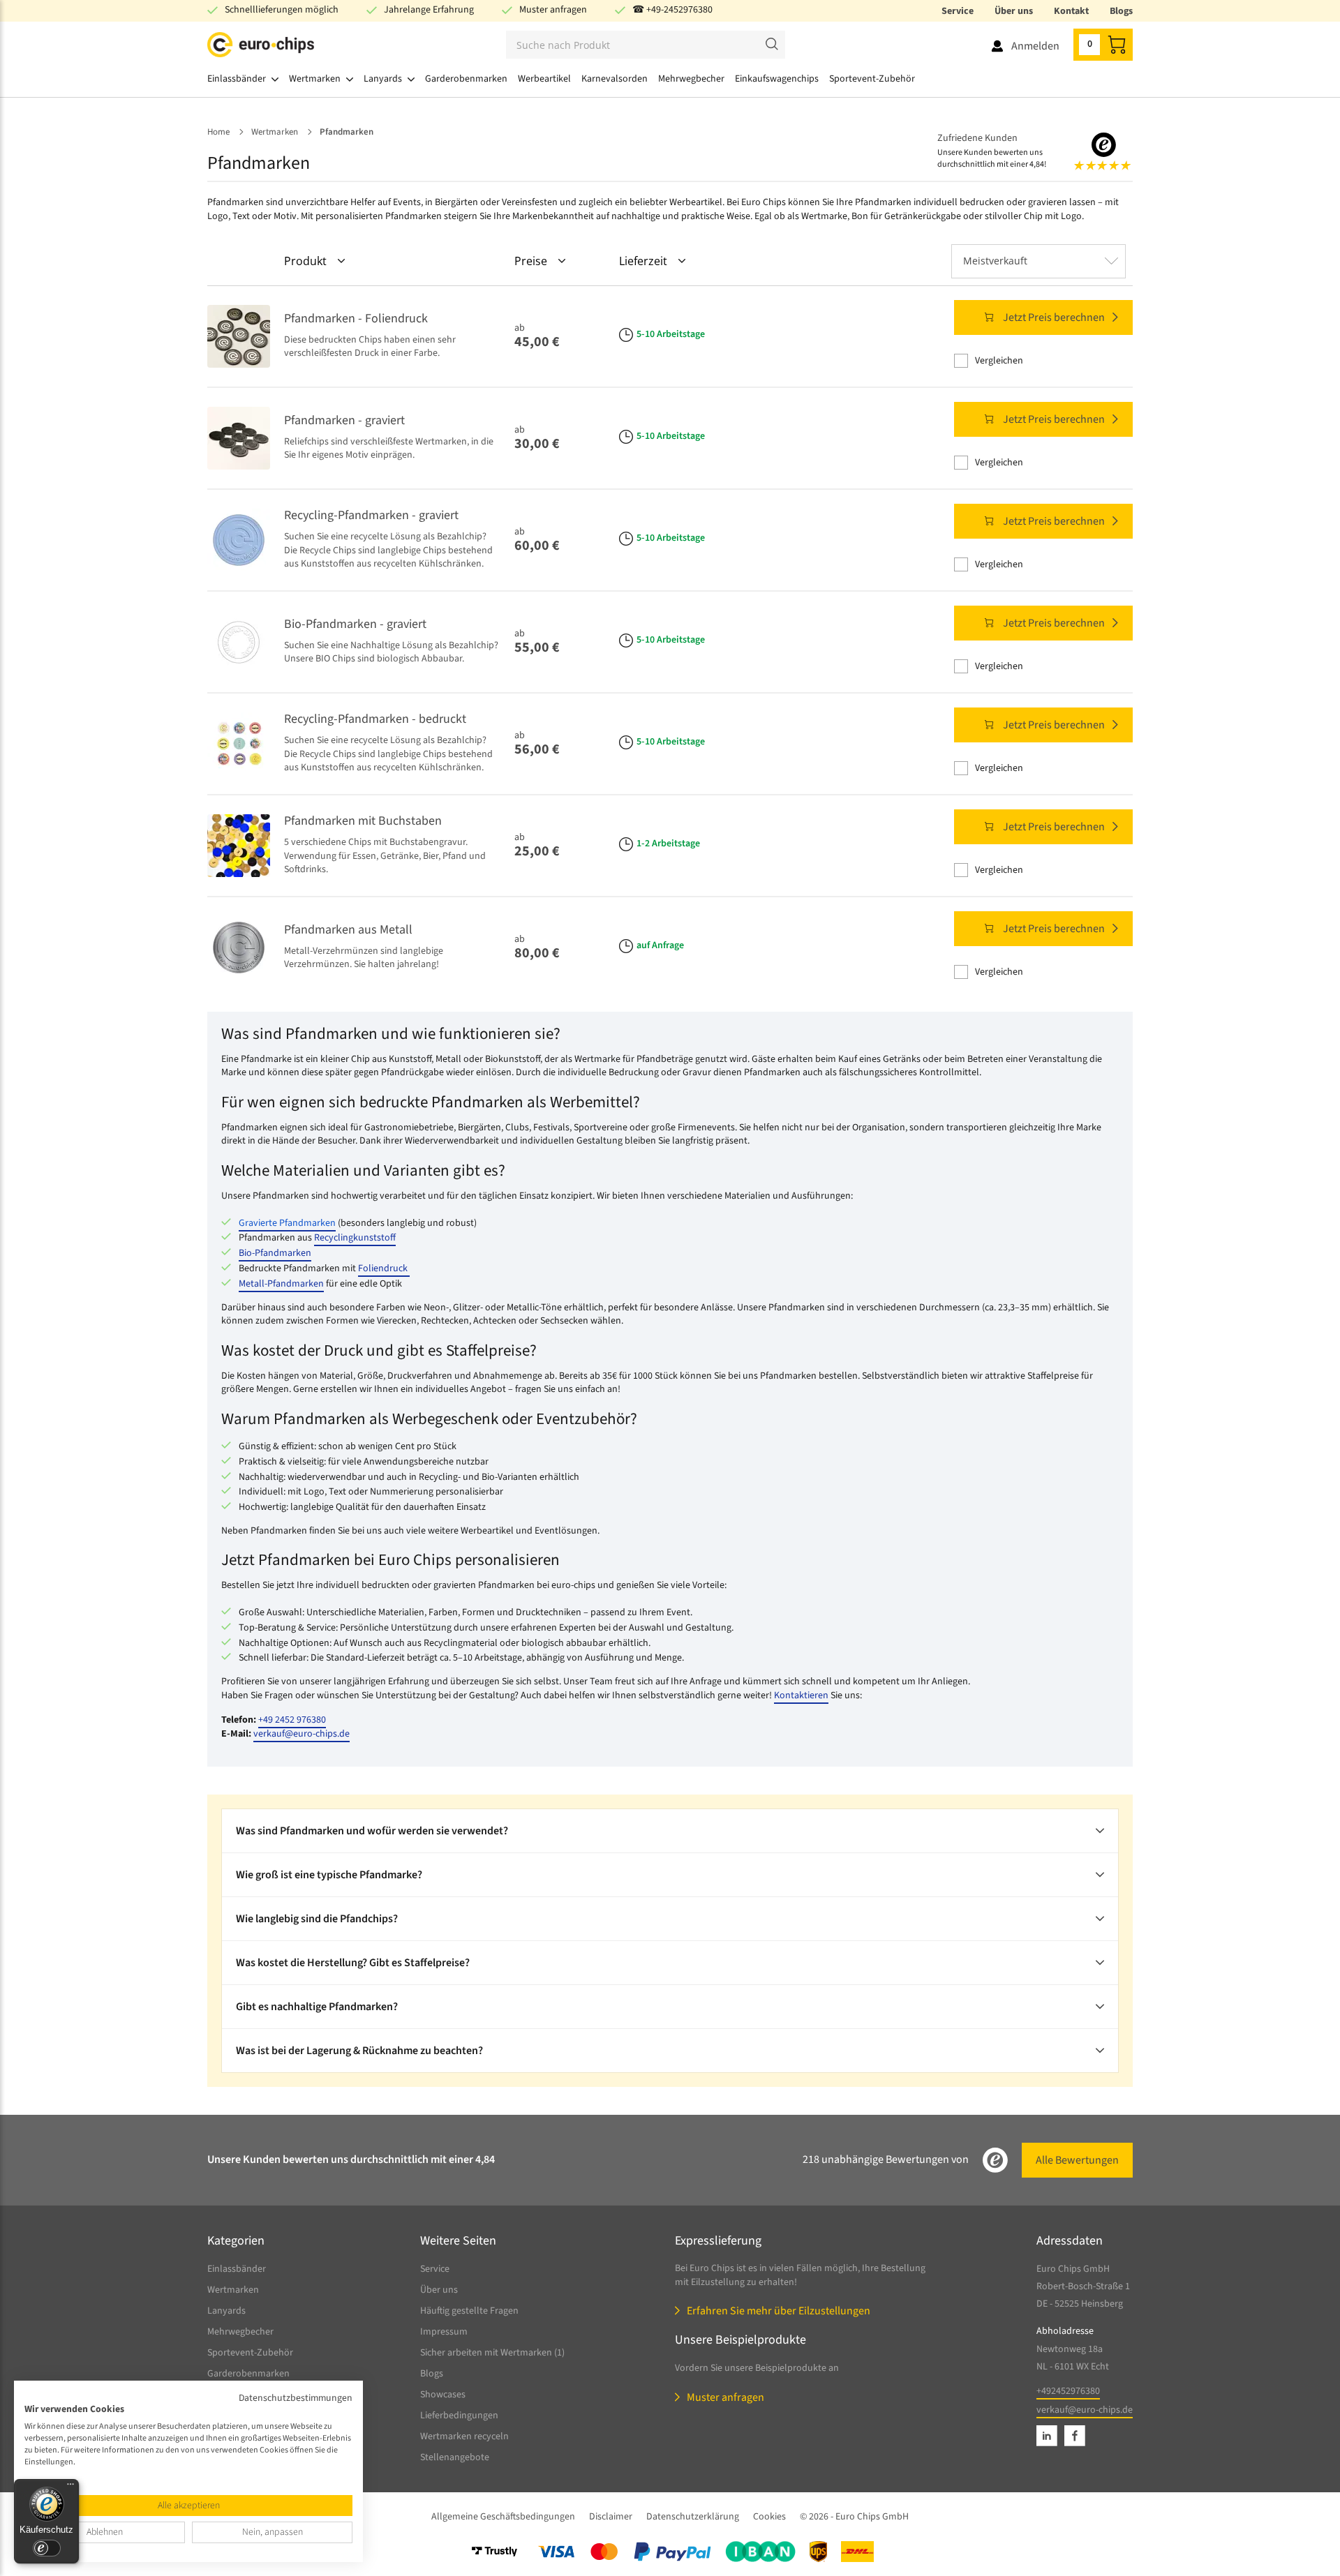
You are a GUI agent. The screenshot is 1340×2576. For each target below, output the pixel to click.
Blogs (1121, 11)
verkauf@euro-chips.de (301, 1734)
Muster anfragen (553, 10)
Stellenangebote (455, 2457)
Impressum (444, 2332)
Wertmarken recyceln (464, 2436)
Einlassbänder (237, 2269)
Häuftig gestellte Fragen (469, 2311)
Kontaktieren (801, 1695)
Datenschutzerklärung (693, 2517)
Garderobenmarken (248, 2374)
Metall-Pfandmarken (281, 1284)
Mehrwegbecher (240, 2332)
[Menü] (70, 2487)
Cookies (769, 2517)
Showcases (443, 2395)
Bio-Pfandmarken (275, 1253)
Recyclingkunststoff (355, 1238)
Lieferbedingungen (459, 2416)
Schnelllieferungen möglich (282, 10)
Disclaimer (611, 2517)
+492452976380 (1068, 2391)
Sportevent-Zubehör (250, 2353)
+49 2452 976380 (292, 1720)
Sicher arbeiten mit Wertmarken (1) (492, 2353)
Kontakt (1071, 11)
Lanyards (226, 2311)
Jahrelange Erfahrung (429, 10)
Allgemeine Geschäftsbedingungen (503, 2517)
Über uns (1014, 11)
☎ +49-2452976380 (672, 10)
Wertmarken (233, 2290)
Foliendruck (384, 1268)
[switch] (47, 2548)
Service (958, 11)
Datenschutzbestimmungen (296, 2398)
